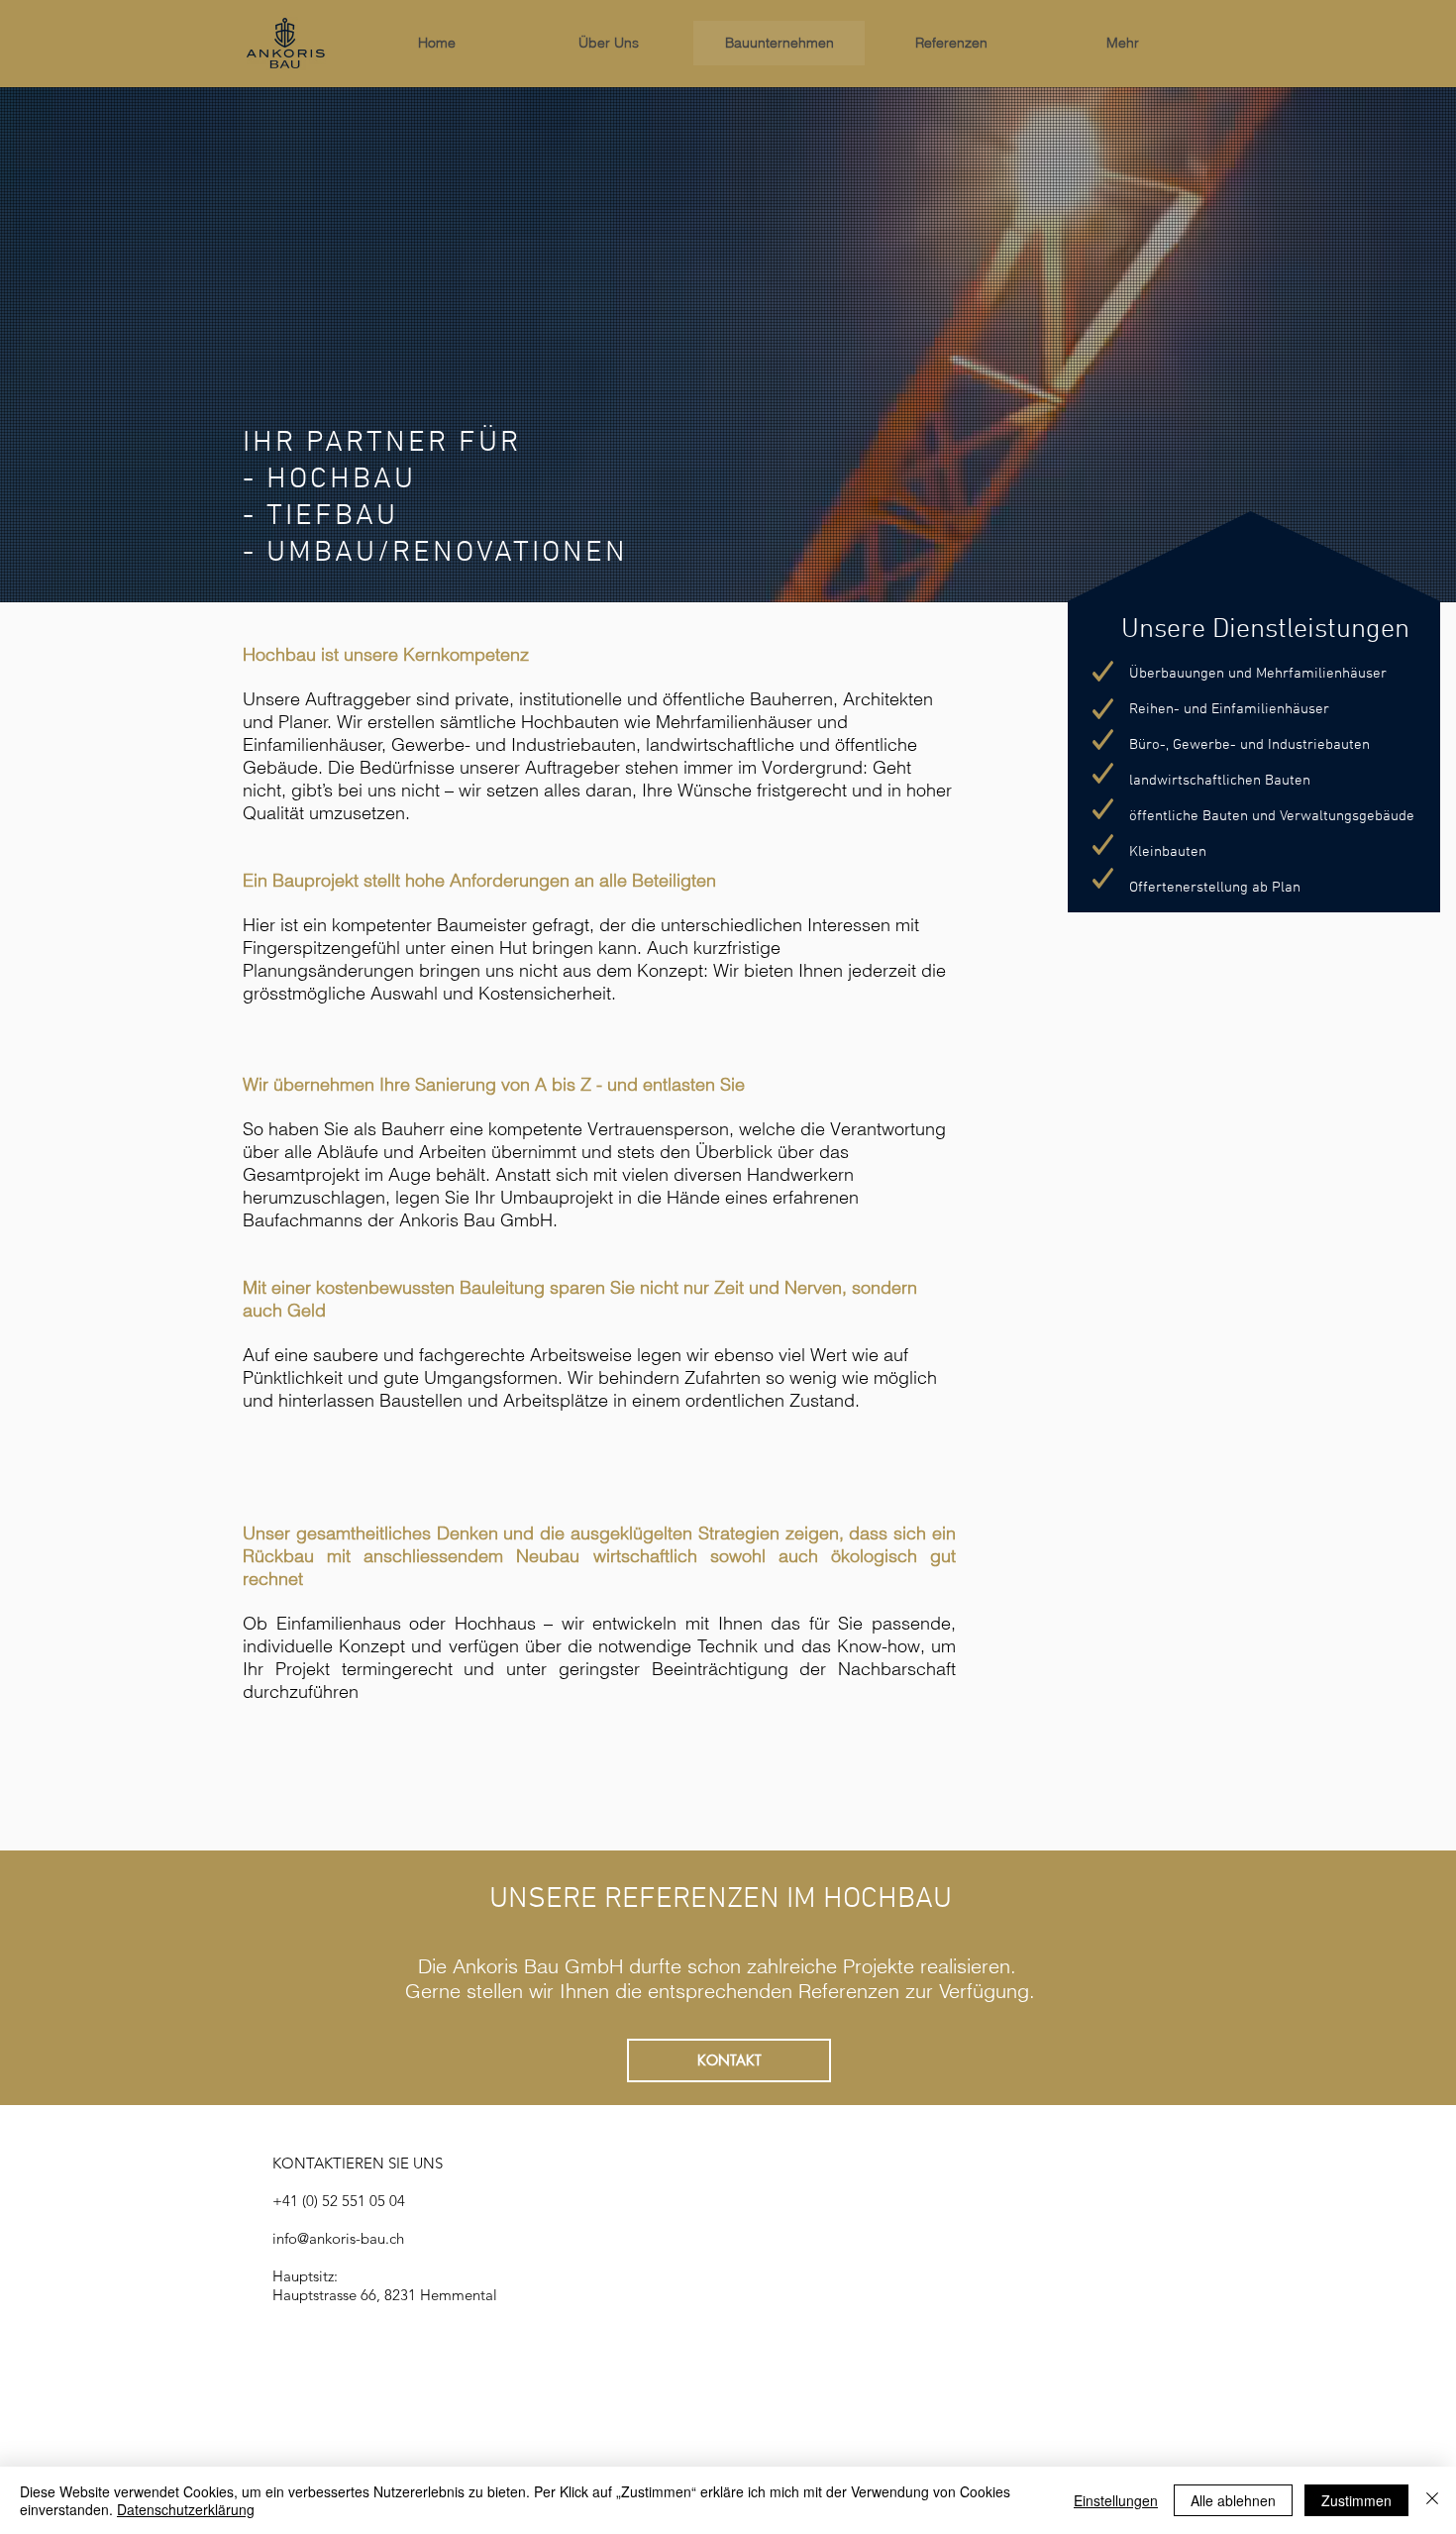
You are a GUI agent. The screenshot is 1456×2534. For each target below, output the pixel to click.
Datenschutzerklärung (186, 2509)
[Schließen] (1432, 2500)
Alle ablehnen (1233, 2500)
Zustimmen (1356, 2500)
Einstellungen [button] (1116, 2500)
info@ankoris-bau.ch (338, 2238)
